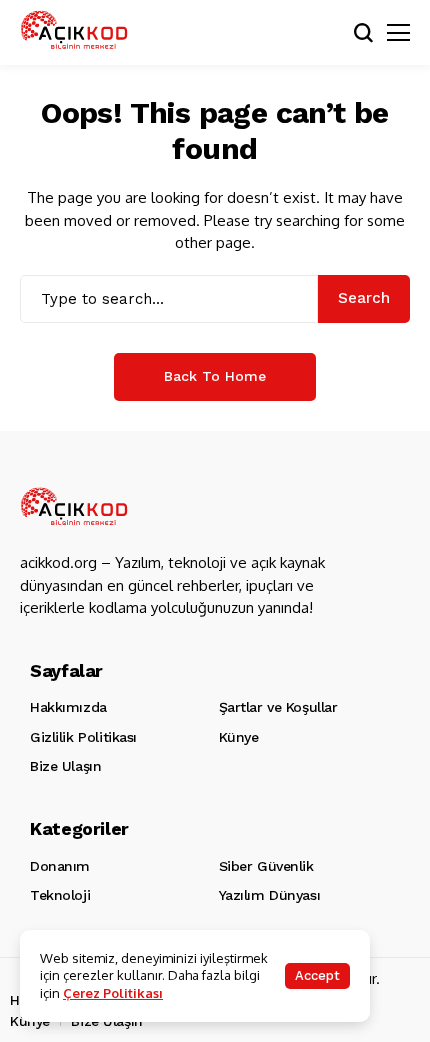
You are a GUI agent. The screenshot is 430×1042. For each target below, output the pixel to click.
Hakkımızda (68, 707)
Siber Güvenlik (266, 866)
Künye (239, 737)
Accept (317, 975)
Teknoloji (60, 895)
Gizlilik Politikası (83, 737)
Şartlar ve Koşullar (278, 707)
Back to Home (215, 376)
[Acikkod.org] (75, 32)
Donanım (60, 866)
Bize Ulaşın (65, 766)
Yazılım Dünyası (270, 895)
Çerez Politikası (113, 993)
